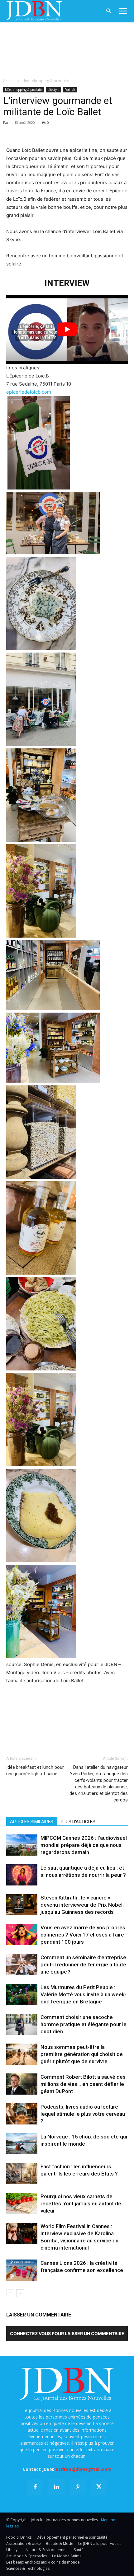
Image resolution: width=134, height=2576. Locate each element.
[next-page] (20, 2293)
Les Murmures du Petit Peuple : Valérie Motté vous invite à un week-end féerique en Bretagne (84, 1994)
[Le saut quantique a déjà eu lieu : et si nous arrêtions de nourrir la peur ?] (22, 1875)
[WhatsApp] (55, 132)
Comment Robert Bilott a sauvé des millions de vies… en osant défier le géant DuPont (83, 2084)
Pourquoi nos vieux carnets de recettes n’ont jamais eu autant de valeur (81, 2204)
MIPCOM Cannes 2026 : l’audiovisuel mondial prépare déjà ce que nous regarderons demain (84, 1845)
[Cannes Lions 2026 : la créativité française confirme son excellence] (22, 2270)
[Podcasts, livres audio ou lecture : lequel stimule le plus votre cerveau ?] (22, 2114)
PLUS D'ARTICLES (78, 1822)
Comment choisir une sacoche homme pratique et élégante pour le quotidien (84, 2024)
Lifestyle (53, 90)
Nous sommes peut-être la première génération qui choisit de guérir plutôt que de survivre (82, 2054)
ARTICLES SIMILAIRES (32, 1822)
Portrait (70, 90)
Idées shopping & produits (45, 81)
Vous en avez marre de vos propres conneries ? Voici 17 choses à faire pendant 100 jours (83, 1935)
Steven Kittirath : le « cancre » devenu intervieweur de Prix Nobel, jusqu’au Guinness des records (82, 1905)
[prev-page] (10, 2293)
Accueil (9, 81)
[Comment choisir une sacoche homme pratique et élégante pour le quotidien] (22, 2024)
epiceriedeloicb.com (29, 392)
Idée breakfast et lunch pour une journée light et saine (35, 1770)
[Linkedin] (70, 132)
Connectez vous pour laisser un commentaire (67, 2333)
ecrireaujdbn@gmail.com (84, 2469)
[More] (84, 132)
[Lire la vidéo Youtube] (67, 329)
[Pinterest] (41, 132)
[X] (27, 132)
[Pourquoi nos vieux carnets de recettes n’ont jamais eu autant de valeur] (22, 2204)
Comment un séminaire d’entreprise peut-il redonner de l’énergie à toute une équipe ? (83, 1965)
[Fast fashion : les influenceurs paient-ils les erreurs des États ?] (22, 2174)
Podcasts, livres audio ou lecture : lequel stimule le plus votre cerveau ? (83, 2114)
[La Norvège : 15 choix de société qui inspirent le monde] (22, 2144)
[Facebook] (12, 132)
